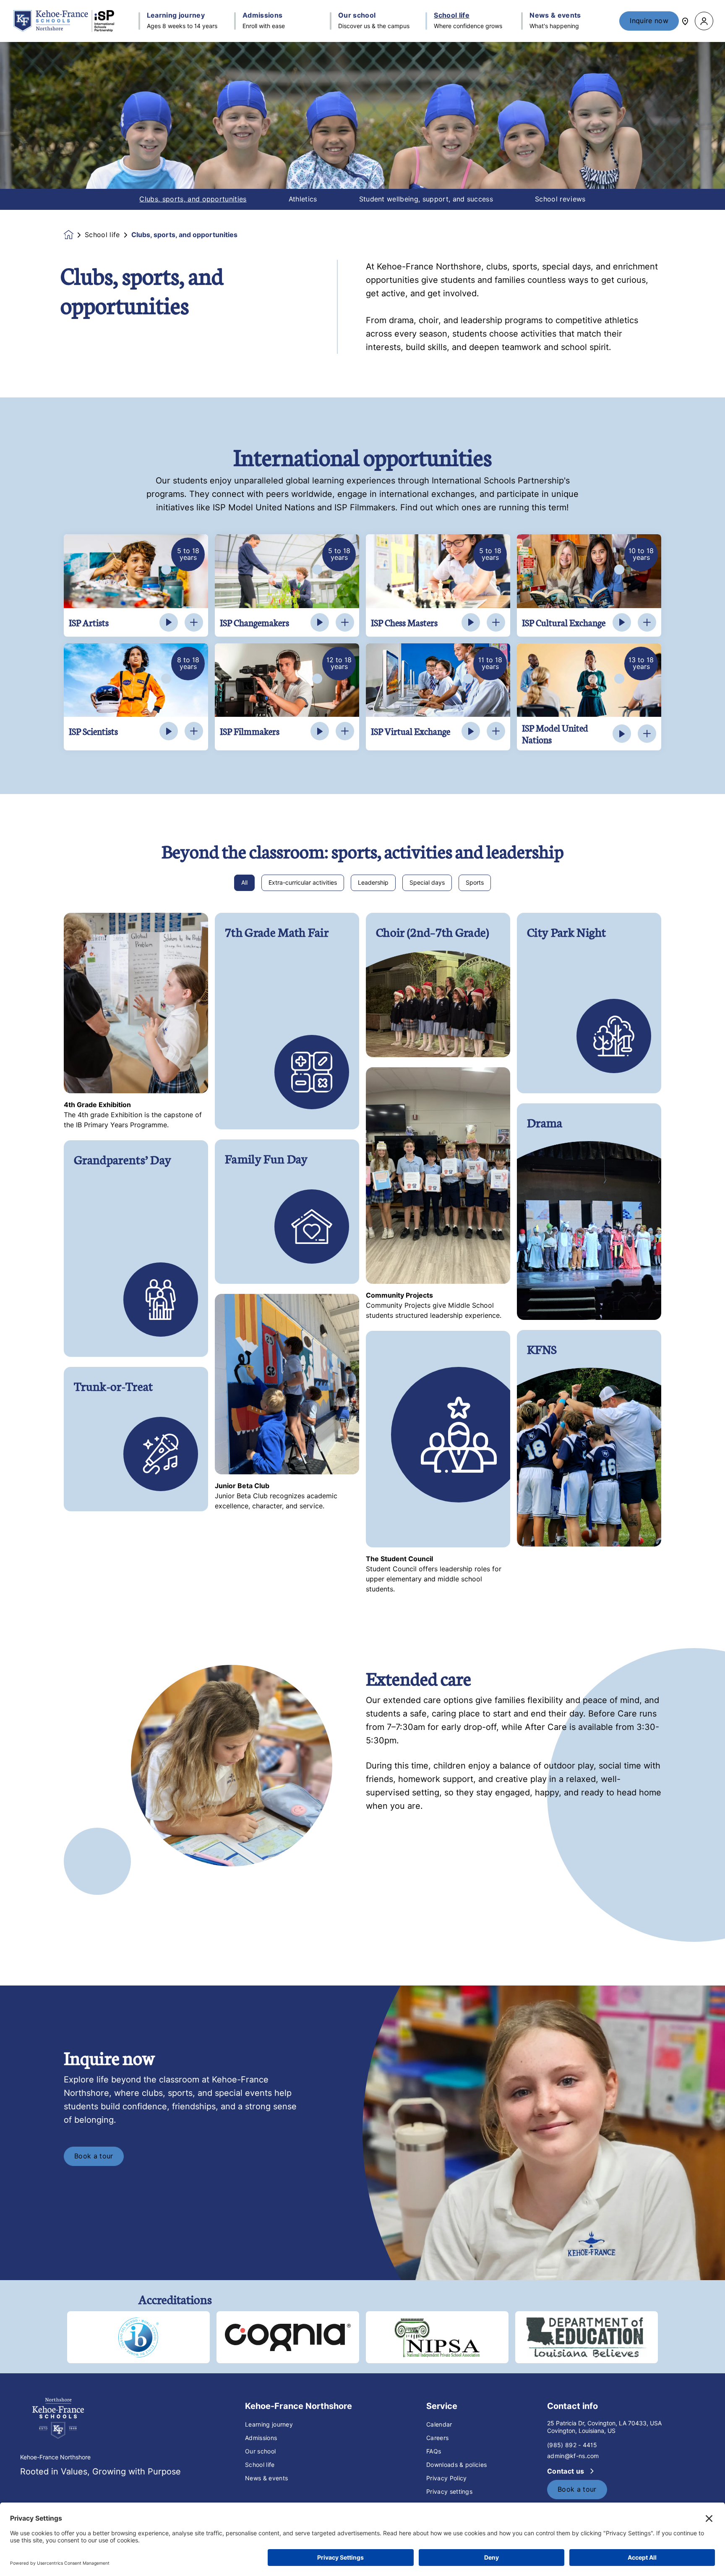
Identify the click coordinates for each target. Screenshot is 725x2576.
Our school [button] (357, 16)
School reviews (560, 199)
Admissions (261, 2438)
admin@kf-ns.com (573, 2456)
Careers (437, 2438)
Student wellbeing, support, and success (426, 199)
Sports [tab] (475, 883)
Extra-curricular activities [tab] (303, 883)
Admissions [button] (262, 16)
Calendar (439, 2424)
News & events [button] (555, 16)
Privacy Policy (446, 2478)
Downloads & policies (456, 2465)
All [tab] (244, 883)
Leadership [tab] (373, 883)
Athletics (303, 199)
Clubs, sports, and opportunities (193, 199)
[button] (704, 21)
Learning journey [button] (176, 16)
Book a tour (94, 2156)
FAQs (434, 2451)
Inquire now (649, 21)
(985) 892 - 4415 (572, 2445)
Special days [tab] (427, 883)
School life (102, 235)
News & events (266, 2478)
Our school (260, 2451)
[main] (362, 1309)
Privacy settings (449, 2492)
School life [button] (452, 16)
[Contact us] (685, 21)
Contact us (567, 2471)
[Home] (64, 21)
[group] (138, 2337)
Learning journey (269, 2424)
